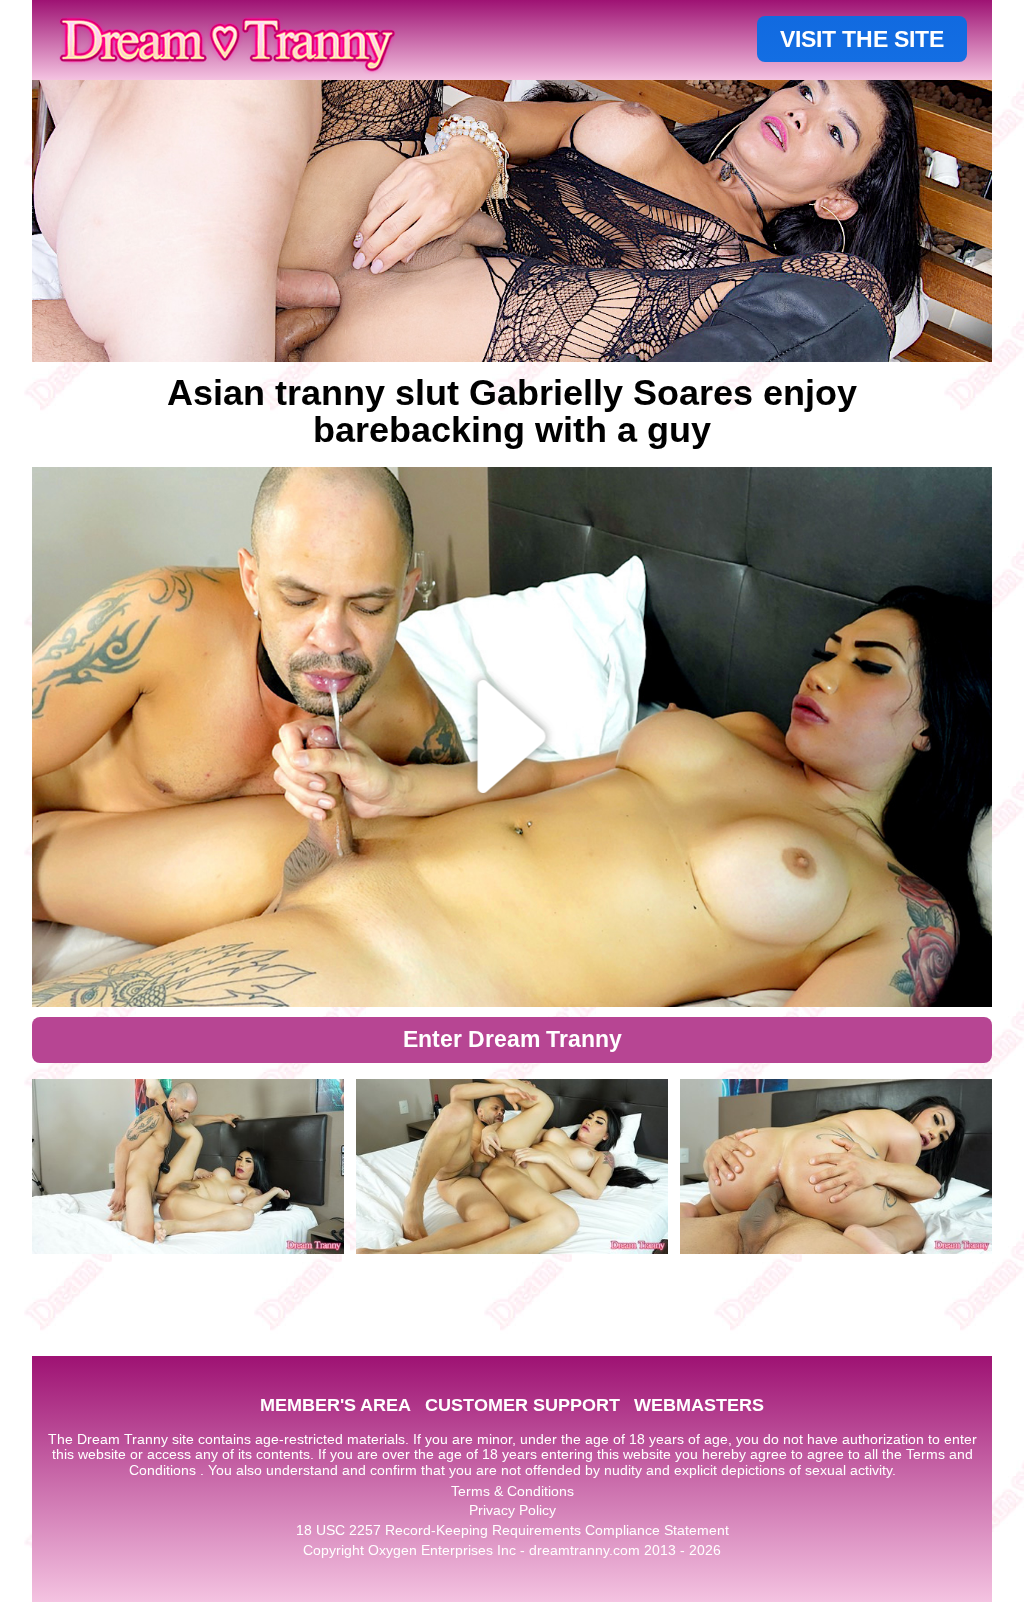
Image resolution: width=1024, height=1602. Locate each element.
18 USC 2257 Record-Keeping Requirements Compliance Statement (512, 1530)
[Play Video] (512, 737)
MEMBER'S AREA (335, 1405)
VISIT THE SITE (862, 39)
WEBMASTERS (699, 1405)
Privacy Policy (512, 1510)
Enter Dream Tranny (512, 1039)
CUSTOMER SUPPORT (522, 1405)
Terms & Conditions (512, 1491)
